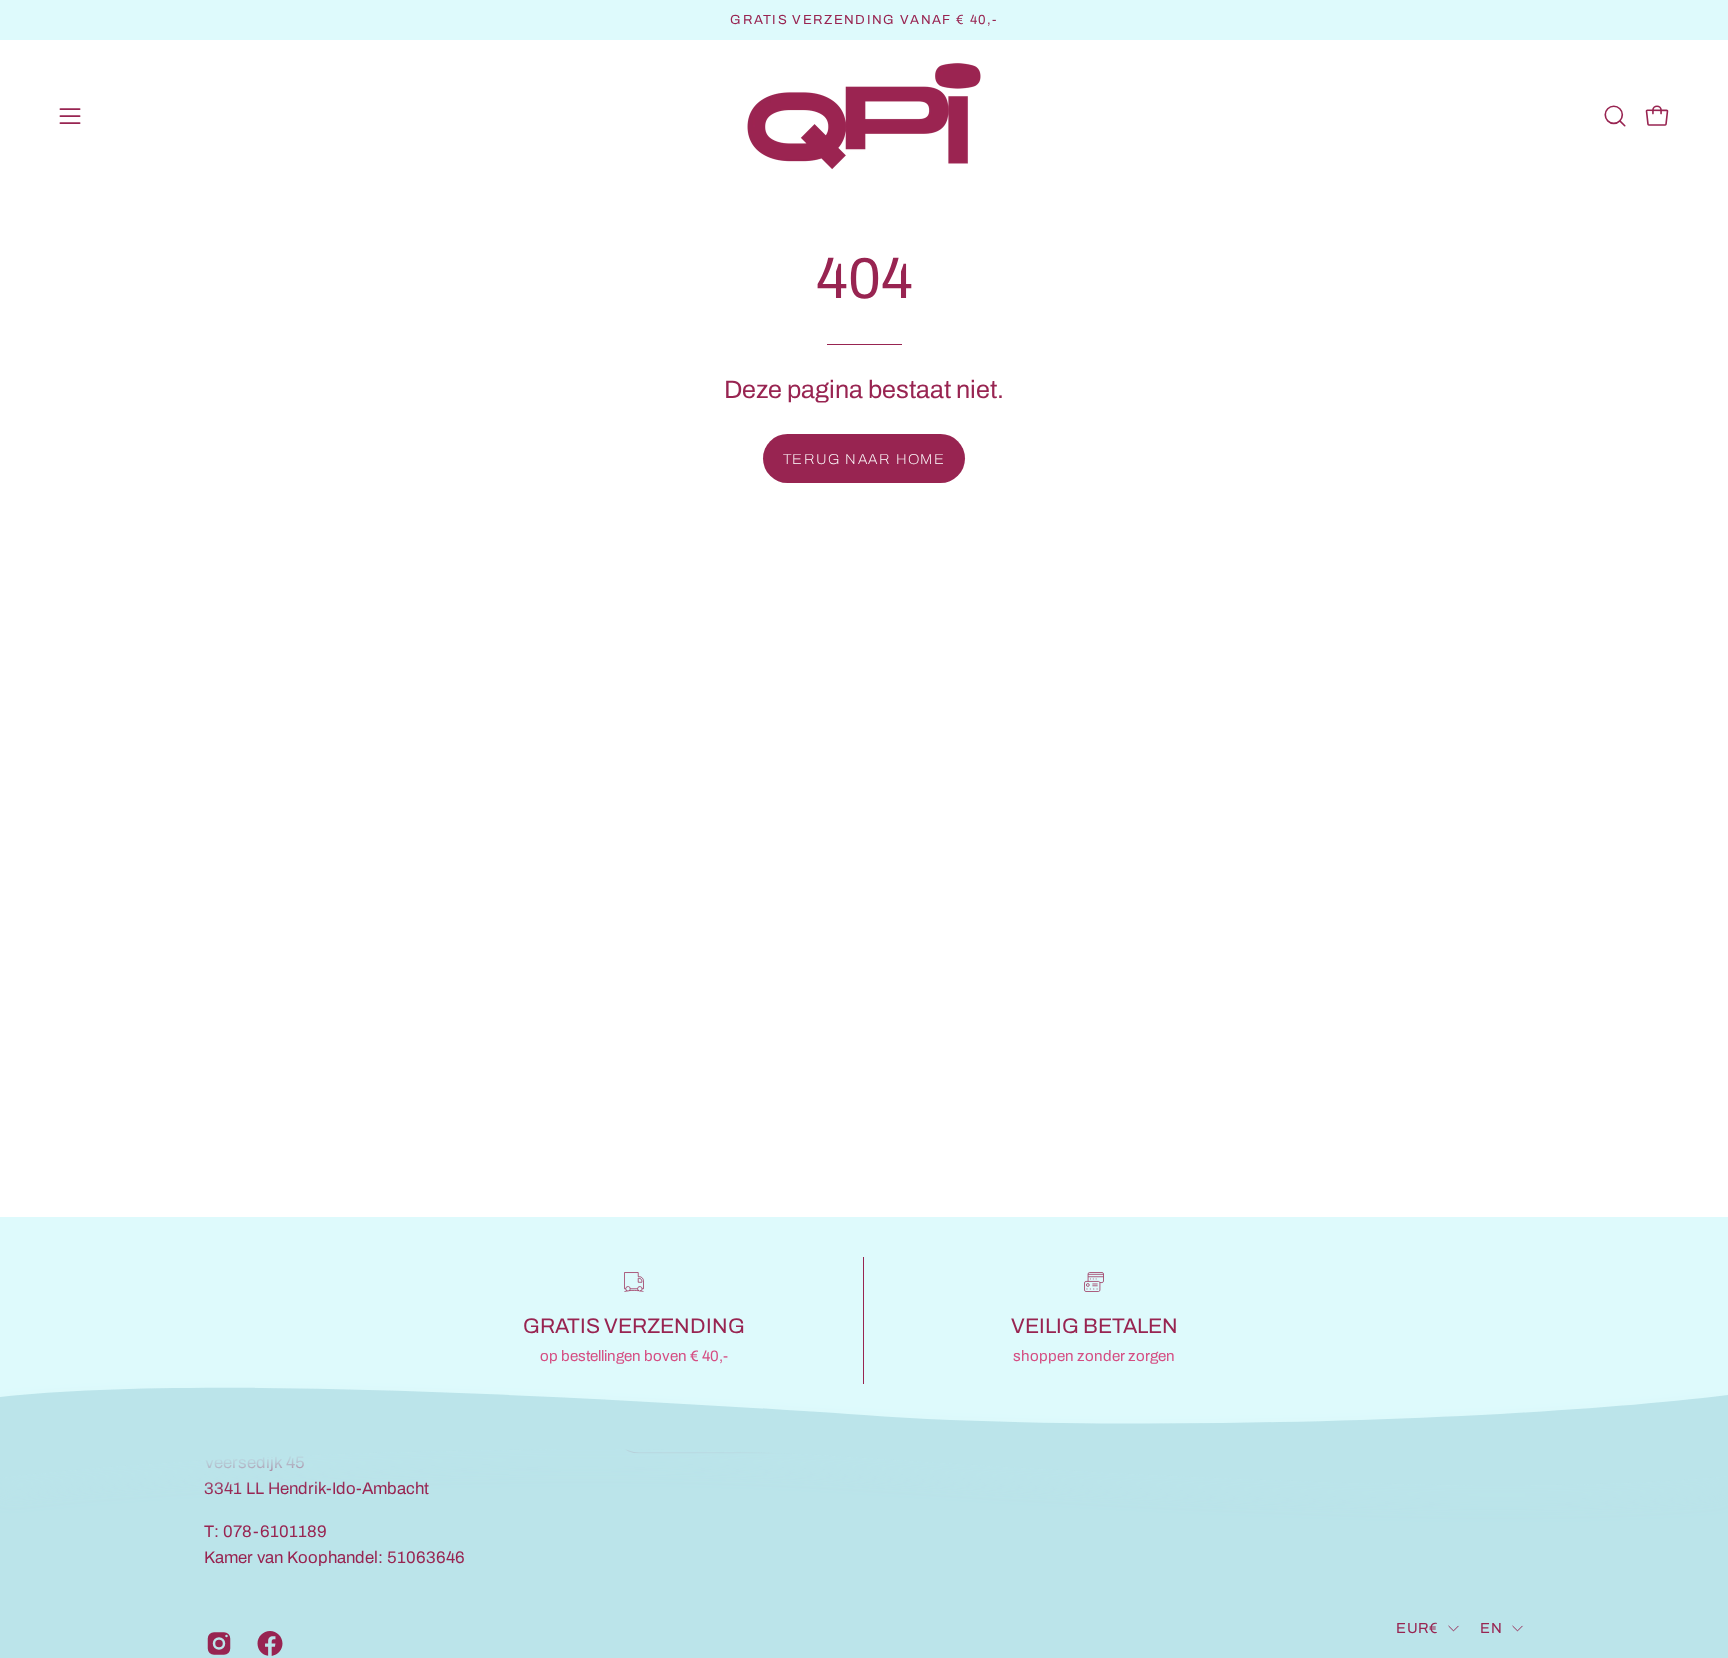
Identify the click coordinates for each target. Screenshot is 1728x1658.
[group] (864, 20)
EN (1491, 1628)
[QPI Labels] (864, 116)
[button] (1615, 116)
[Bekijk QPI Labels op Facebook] (267, 1643)
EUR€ (1417, 1628)
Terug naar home (864, 459)
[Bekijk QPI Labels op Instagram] (216, 1643)
